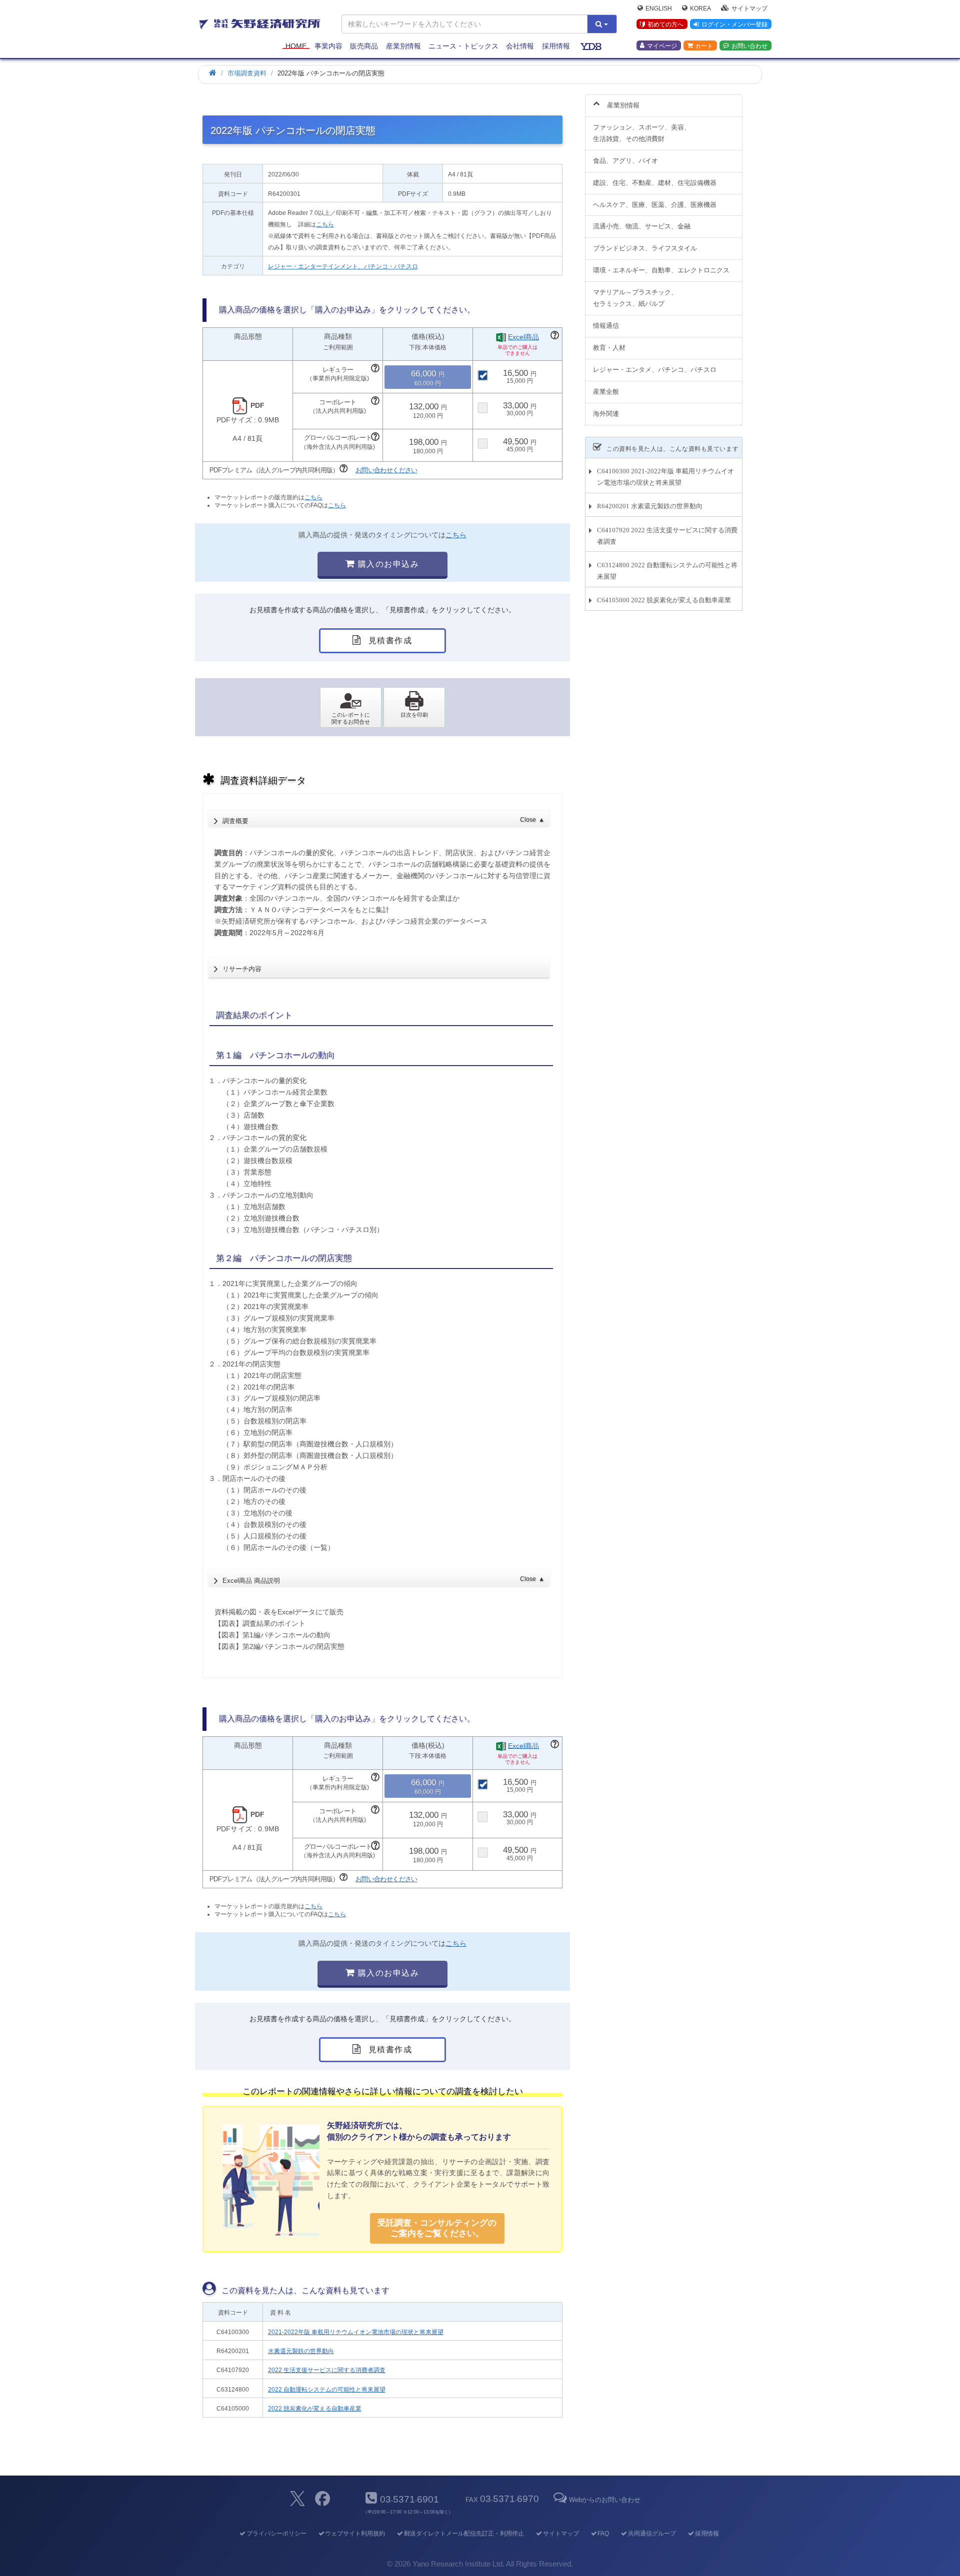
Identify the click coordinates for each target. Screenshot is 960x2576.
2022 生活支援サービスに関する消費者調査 (327, 2370)
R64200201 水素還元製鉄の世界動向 (650, 506)
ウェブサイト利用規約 (355, 2534)
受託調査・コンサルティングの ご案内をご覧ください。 (437, 2228)
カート (704, 45)
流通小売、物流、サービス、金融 (642, 226)
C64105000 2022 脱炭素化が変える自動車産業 (664, 600)
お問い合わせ (749, 45)
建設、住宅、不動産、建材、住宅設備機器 (655, 183)
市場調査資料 (247, 73)
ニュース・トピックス (463, 46)
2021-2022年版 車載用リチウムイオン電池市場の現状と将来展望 (356, 2332)
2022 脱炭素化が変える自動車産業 (315, 2409)
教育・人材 (609, 348)
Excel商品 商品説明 (383, 1580)
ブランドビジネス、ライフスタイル (645, 248)
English (659, 8)
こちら (325, 224)
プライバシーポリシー (276, 2534)
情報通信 (606, 326)
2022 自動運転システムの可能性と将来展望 (327, 2390)
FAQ (603, 2534)
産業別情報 (403, 46)
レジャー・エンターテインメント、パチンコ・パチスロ (343, 266)
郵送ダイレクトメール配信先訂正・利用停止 (464, 2534)
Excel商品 (523, 337)
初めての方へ (665, 24)
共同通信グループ (652, 2534)
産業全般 (606, 392)
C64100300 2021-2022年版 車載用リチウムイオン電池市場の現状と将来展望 (665, 477)
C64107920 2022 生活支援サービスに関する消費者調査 (667, 536)
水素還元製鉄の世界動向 (301, 2351)
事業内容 (328, 46)
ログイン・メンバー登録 (734, 24)
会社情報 (520, 46)
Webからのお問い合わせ (604, 2500)
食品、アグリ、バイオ (625, 161)
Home (296, 46)
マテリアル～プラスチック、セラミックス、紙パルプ (635, 298)
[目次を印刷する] (414, 708)
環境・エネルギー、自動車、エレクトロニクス (661, 270)
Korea (700, 8)
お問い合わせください (386, 470)
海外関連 (606, 414)
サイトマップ (749, 8)
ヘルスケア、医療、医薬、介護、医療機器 (655, 205)
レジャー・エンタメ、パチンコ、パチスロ (655, 370)
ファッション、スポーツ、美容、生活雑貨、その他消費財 (642, 133)
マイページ (662, 45)
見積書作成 (389, 641)
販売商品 (364, 46)
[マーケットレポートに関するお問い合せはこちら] (351, 708)
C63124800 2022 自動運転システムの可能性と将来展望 (667, 571)
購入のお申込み (387, 564)
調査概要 (383, 821)
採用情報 (556, 46)
